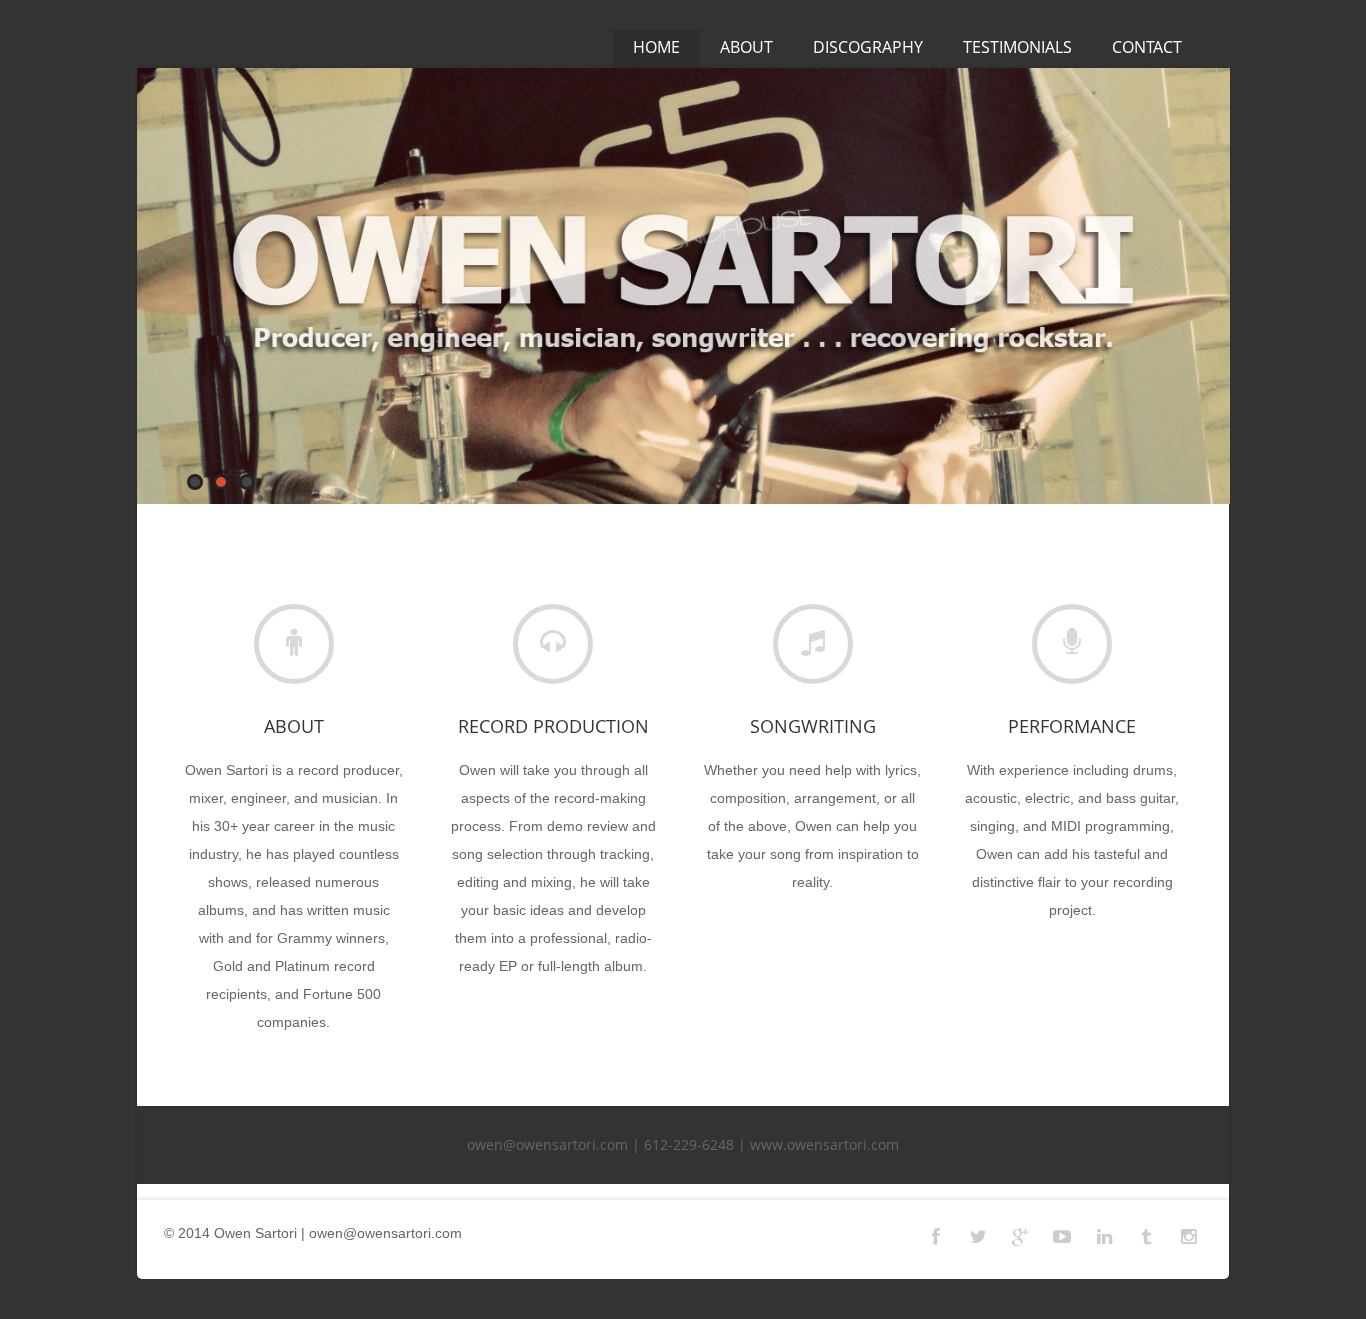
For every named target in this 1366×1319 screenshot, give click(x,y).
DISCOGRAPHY (868, 47)
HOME (656, 47)
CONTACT (1147, 47)
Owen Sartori (195, 49)
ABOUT (746, 47)
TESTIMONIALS (1017, 47)
